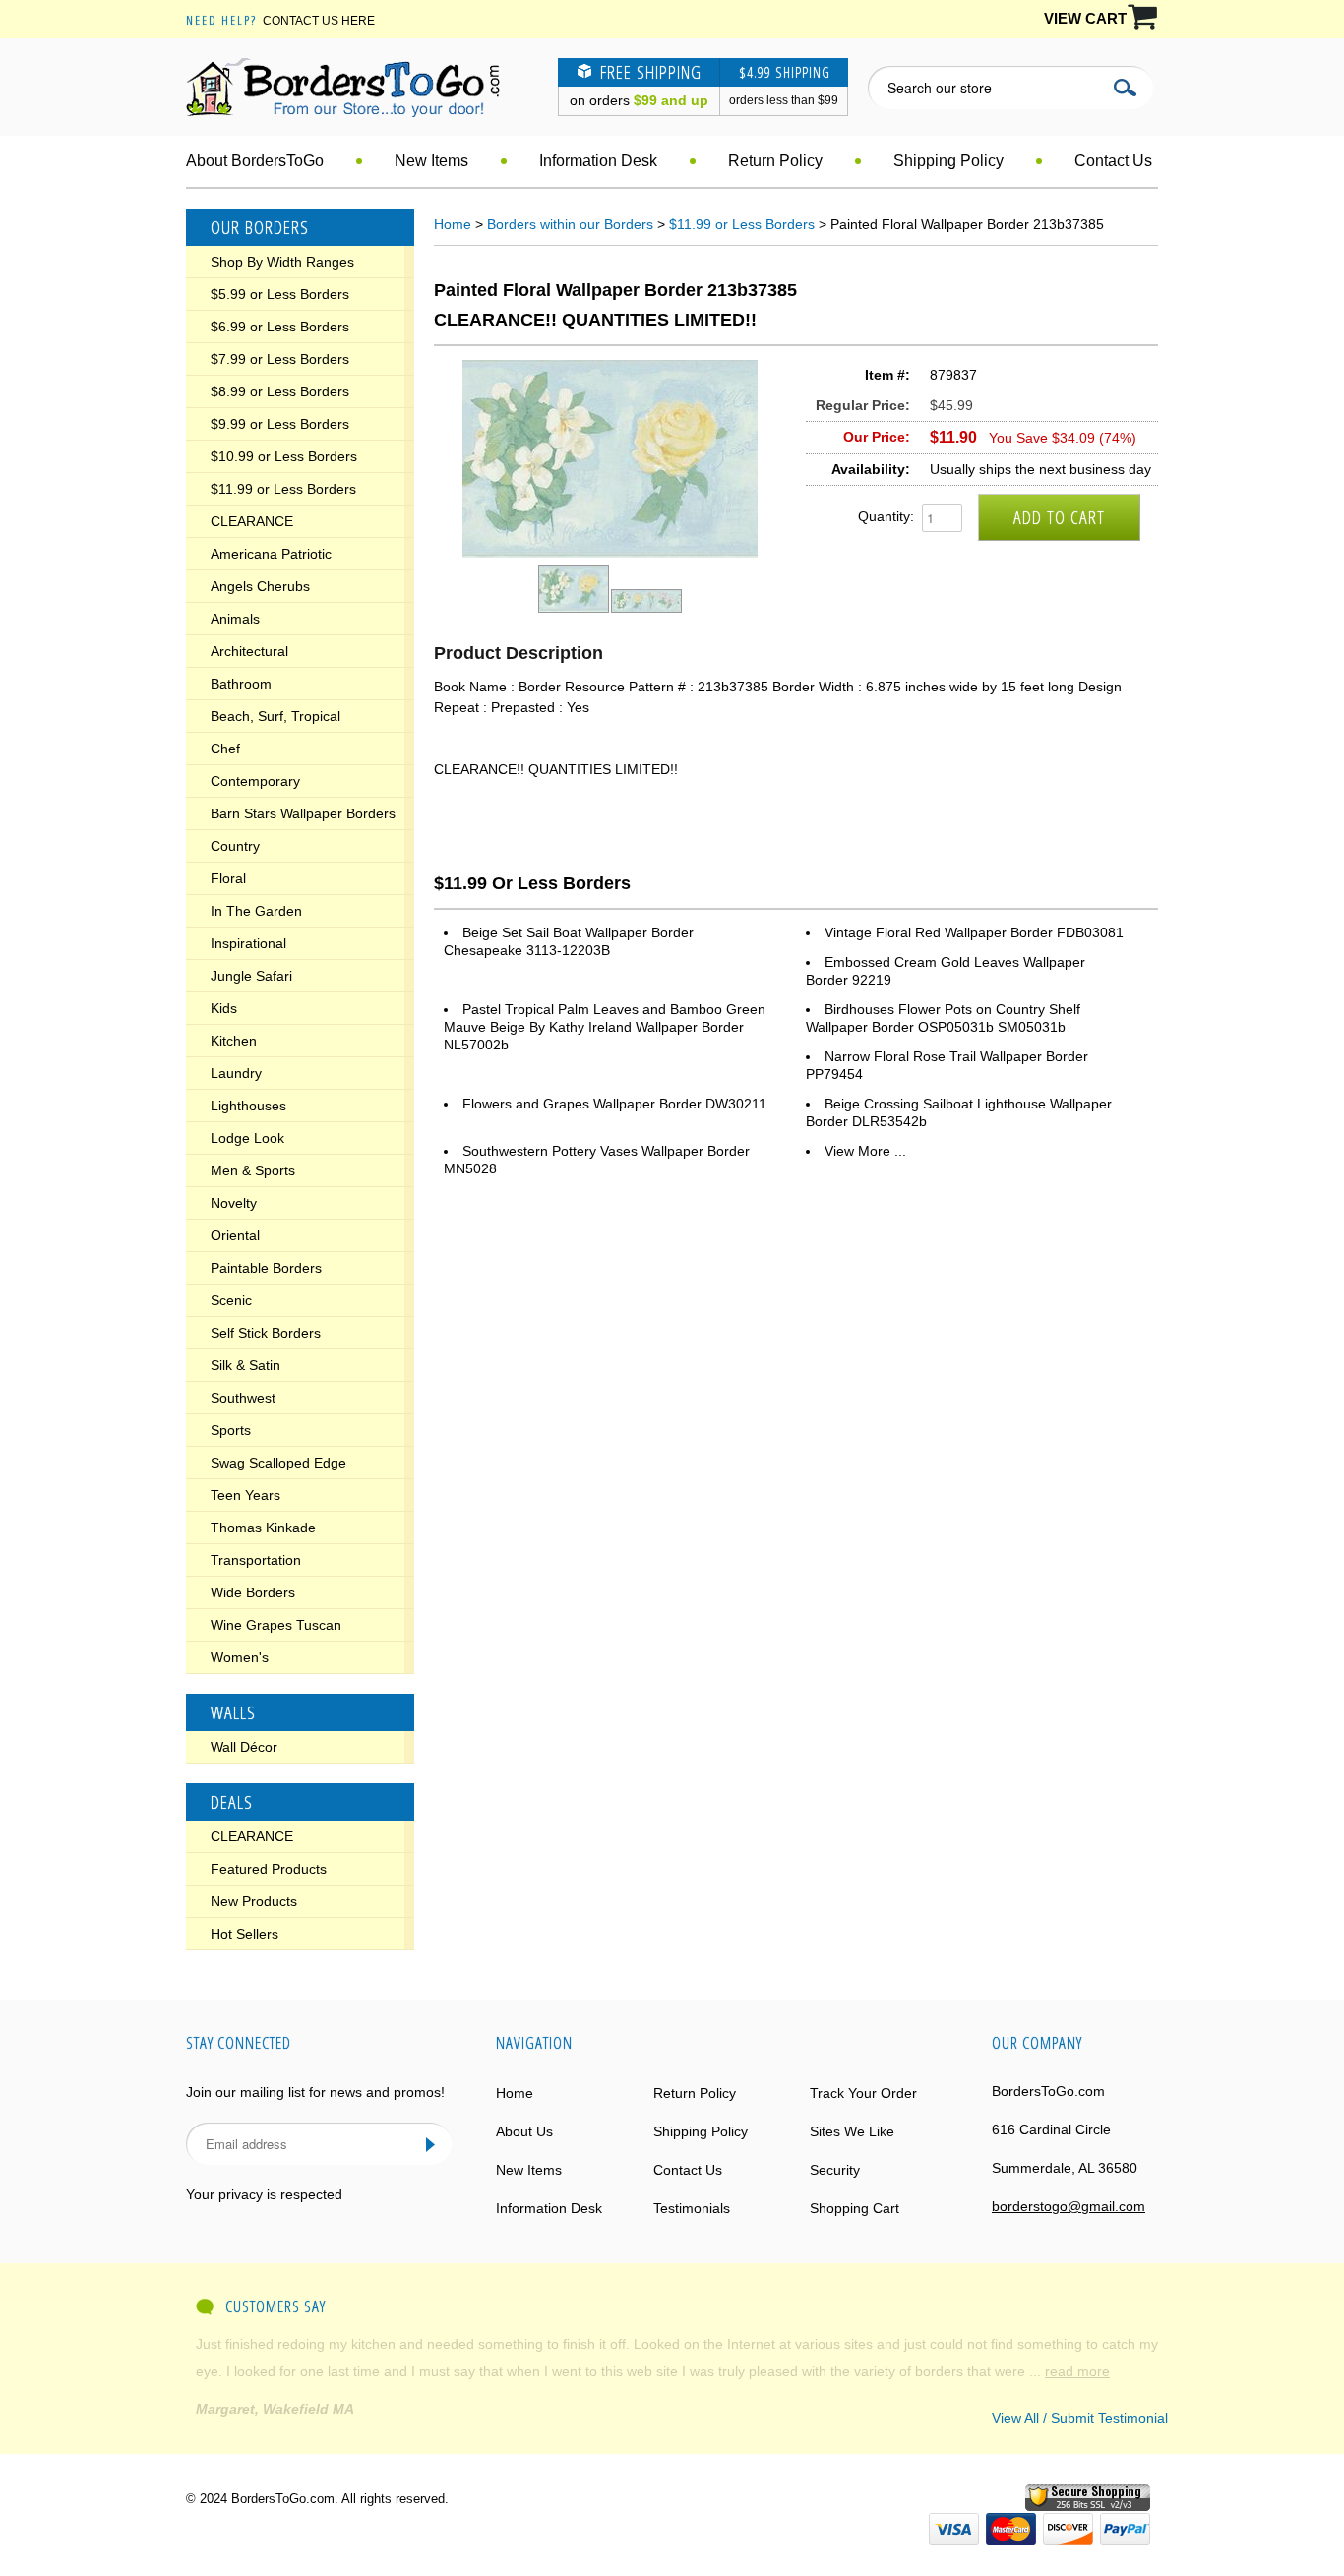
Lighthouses (248, 1106)
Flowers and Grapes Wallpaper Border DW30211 (614, 1104)
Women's (240, 1657)
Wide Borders (253, 1592)
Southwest (243, 1398)
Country (235, 846)
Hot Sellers (244, 1934)
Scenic (231, 1300)
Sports (231, 1430)
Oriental (235, 1235)
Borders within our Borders (570, 224)
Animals (235, 619)
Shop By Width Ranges (282, 262)
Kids (224, 1008)
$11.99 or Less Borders (283, 489)
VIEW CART (1085, 18)
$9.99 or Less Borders (280, 424)
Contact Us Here (319, 21)
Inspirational (248, 943)
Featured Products (269, 1869)
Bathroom (241, 684)
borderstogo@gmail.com (1069, 2206)
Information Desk (598, 161)
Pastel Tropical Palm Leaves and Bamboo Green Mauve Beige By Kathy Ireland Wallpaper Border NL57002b (605, 1027)
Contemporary (255, 781)
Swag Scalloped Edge (278, 1463)
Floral (228, 878)
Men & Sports (253, 1170)
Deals (232, 1802)
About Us (524, 2131)
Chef (225, 749)
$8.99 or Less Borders (280, 391)
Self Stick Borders (266, 1333)
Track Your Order (863, 2093)
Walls (233, 1712)
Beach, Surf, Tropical (275, 716)
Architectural (249, 651)
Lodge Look (247, 1138)
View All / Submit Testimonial (1080, 2418)
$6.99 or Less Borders (280, 327)
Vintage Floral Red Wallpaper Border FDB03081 (974, 932)
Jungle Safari (251, 976)
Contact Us (1113, 161)
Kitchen (234, 1041)
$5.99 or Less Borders (280, 294)
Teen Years (245, 1495)
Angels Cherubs (260, 586)
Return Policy (775, 161)
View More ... (865, 1151)
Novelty (234, 1203)
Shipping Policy (948, 161)
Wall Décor (244, 1747)
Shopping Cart (855, 2208)
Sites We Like (852, 2131)
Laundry (236, 1073)
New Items (431, 161)
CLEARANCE (252, 521)
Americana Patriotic (271, 554)
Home (453, 224)
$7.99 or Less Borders (280, 359)
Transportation (256, 1560)
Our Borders (260, 227)
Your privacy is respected (264, 2194)
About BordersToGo (255, 161)
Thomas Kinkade (263, 1528)
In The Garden (256, 911)
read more (552, 2344)
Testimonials (692, 2208)
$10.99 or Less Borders (284, 456)
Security (835, 2170)
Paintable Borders (266, 1268)
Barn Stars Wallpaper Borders (303, 813)
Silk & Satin (245, 1365)
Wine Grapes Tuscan (276, 1625)
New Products (254, 1901)
